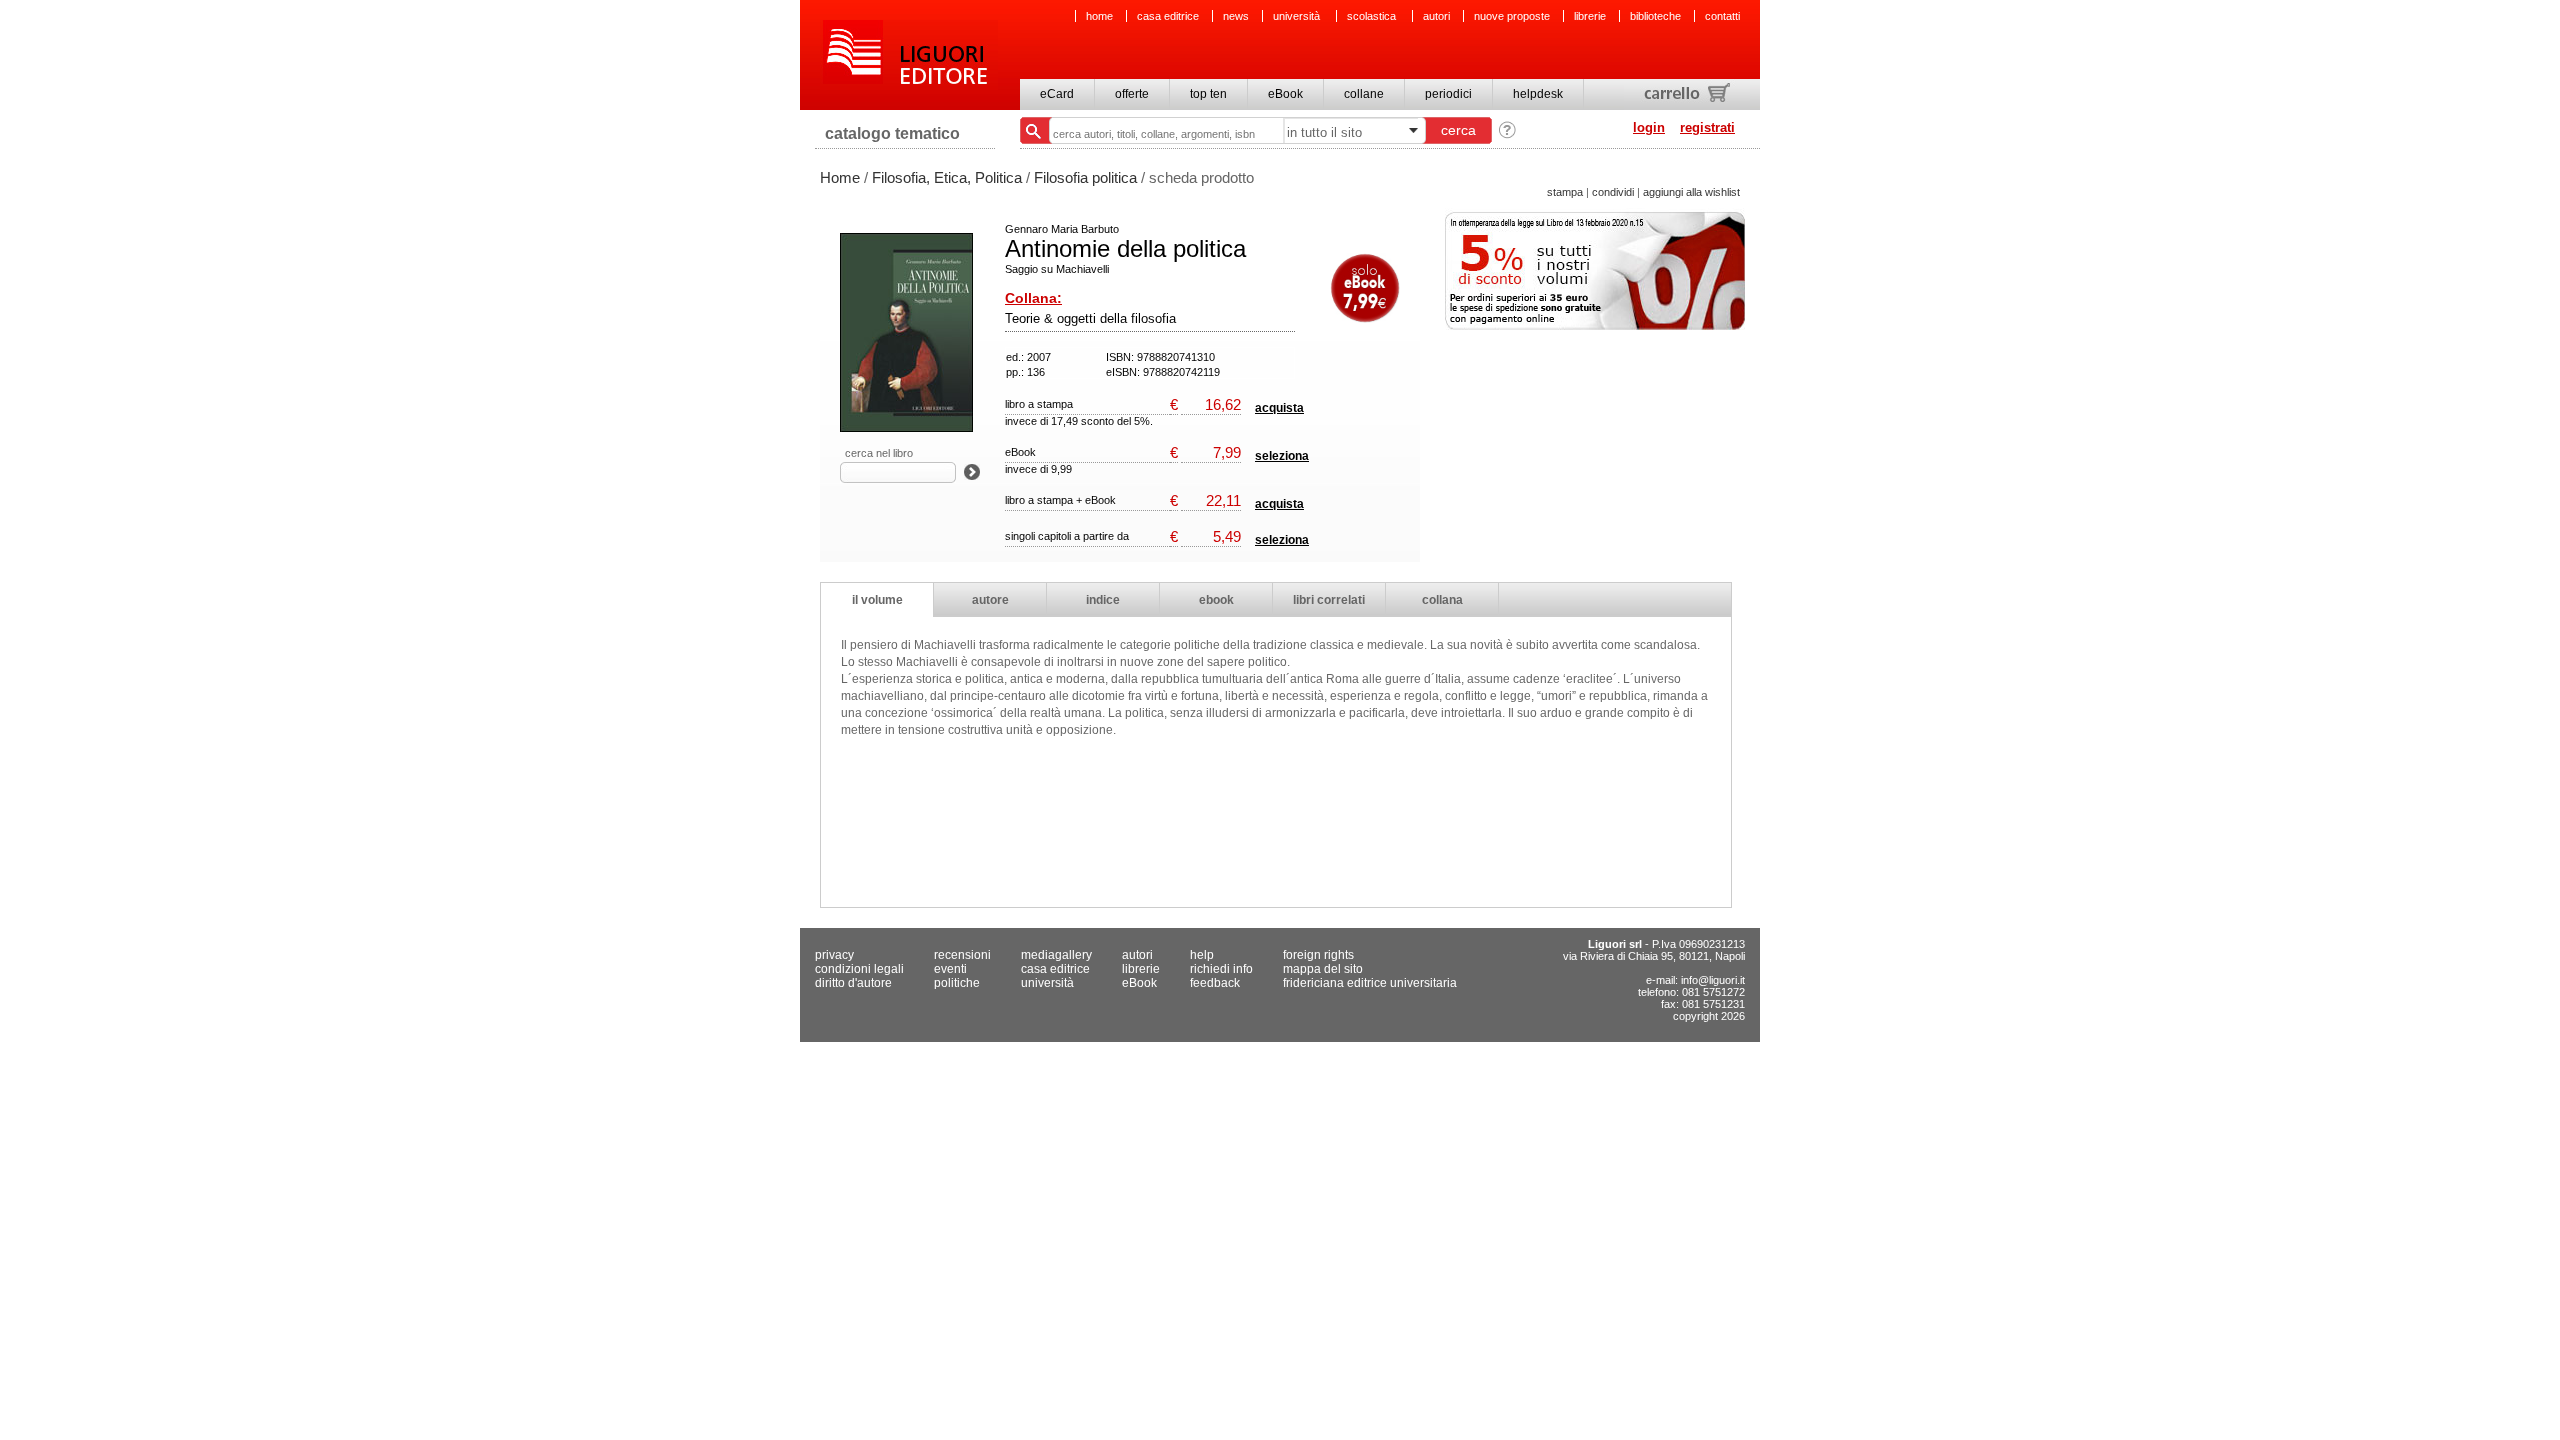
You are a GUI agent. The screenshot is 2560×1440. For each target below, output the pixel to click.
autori (1436, 16)
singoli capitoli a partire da (1067, 536)
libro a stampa (1039, 404)
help (1202, 955)
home (1099, 16)
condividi (1613, 192)
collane (1364, 94)
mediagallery (1056, 955)
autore (990, 600)
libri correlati (1329, 600)
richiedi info (1221, 969)
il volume (877, 600)
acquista (1279, 408)
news (1236, 16)
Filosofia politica (1085, 177)
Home (840, 177)
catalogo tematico (892, 133)
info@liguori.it (1713, 980)
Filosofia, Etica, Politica (947, 177)
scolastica (1373, 16)
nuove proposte (1512, 16)
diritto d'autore (853, 983)
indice (1103, 600)
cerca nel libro (879, 453)
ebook (1216, 600)
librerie (1590, 16)
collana (1442, 600)
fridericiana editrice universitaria (1370, 983)
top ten (1208, 94)
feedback (1215, 983)
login (1649, 127)
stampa (1565, 192)
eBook (1285, 94)
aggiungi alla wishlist (1691, 192)
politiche (957, 983)
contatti (1722, 16)
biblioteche (1655, 16)
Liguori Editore (909, 55)
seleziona (1282, 456)
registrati (1707, 127)
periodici (1448, 94)
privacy (834, 955)
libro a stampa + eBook (1060, 500)
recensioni (962, 955)
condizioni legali (859, 969)
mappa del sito (1323, 969)
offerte (1132, 94)
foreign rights (1318, 955)
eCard (1057, 94)
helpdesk (1538, 94)
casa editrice (1168, 16)
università (1298, 16)
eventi (950, 969)
